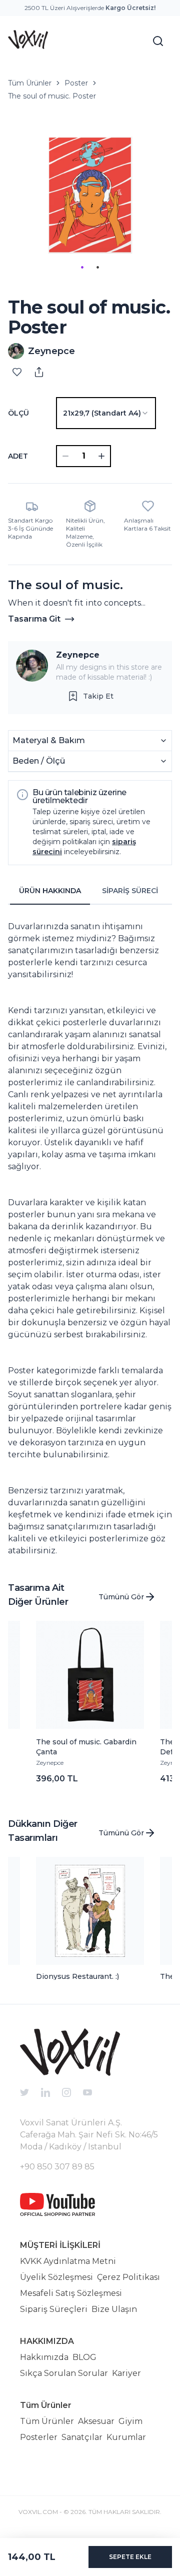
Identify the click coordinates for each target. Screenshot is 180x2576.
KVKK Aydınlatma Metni (68, 2261)
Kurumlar (126, 2437)
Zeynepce (78, 655)
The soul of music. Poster (52, 96)
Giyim (130, 2421)
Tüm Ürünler (30, 83)
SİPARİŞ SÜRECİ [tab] (130, 891)
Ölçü (18, 413)
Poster (76, 83)
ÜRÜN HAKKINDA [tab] (50, 891)
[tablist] (90, 891)
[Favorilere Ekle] (17, 372)
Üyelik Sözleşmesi (56, 2277)
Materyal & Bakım (49, 740)
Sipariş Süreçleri (54, 2309)
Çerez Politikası (128, 2277)
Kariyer (126, 2373)
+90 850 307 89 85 (57, 2167)
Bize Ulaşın (114, 2309)
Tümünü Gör (121, 1597)
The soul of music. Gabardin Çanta (86, 1747)
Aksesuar (96, 2421)
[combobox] (106, 413)
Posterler (39, 2437)
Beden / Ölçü (39, 761)
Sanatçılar (82, 2437)
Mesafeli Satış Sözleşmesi (71, 2293)
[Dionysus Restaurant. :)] (90, 1911)
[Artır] (101, 456)
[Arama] (158, 41)
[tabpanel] (90, 1235)
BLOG (84, 2357)
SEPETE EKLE (130, 2557)
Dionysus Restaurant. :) (77, 1976)
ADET (18, 456)
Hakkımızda (44, 2357)
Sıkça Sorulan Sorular (64, 2373)
